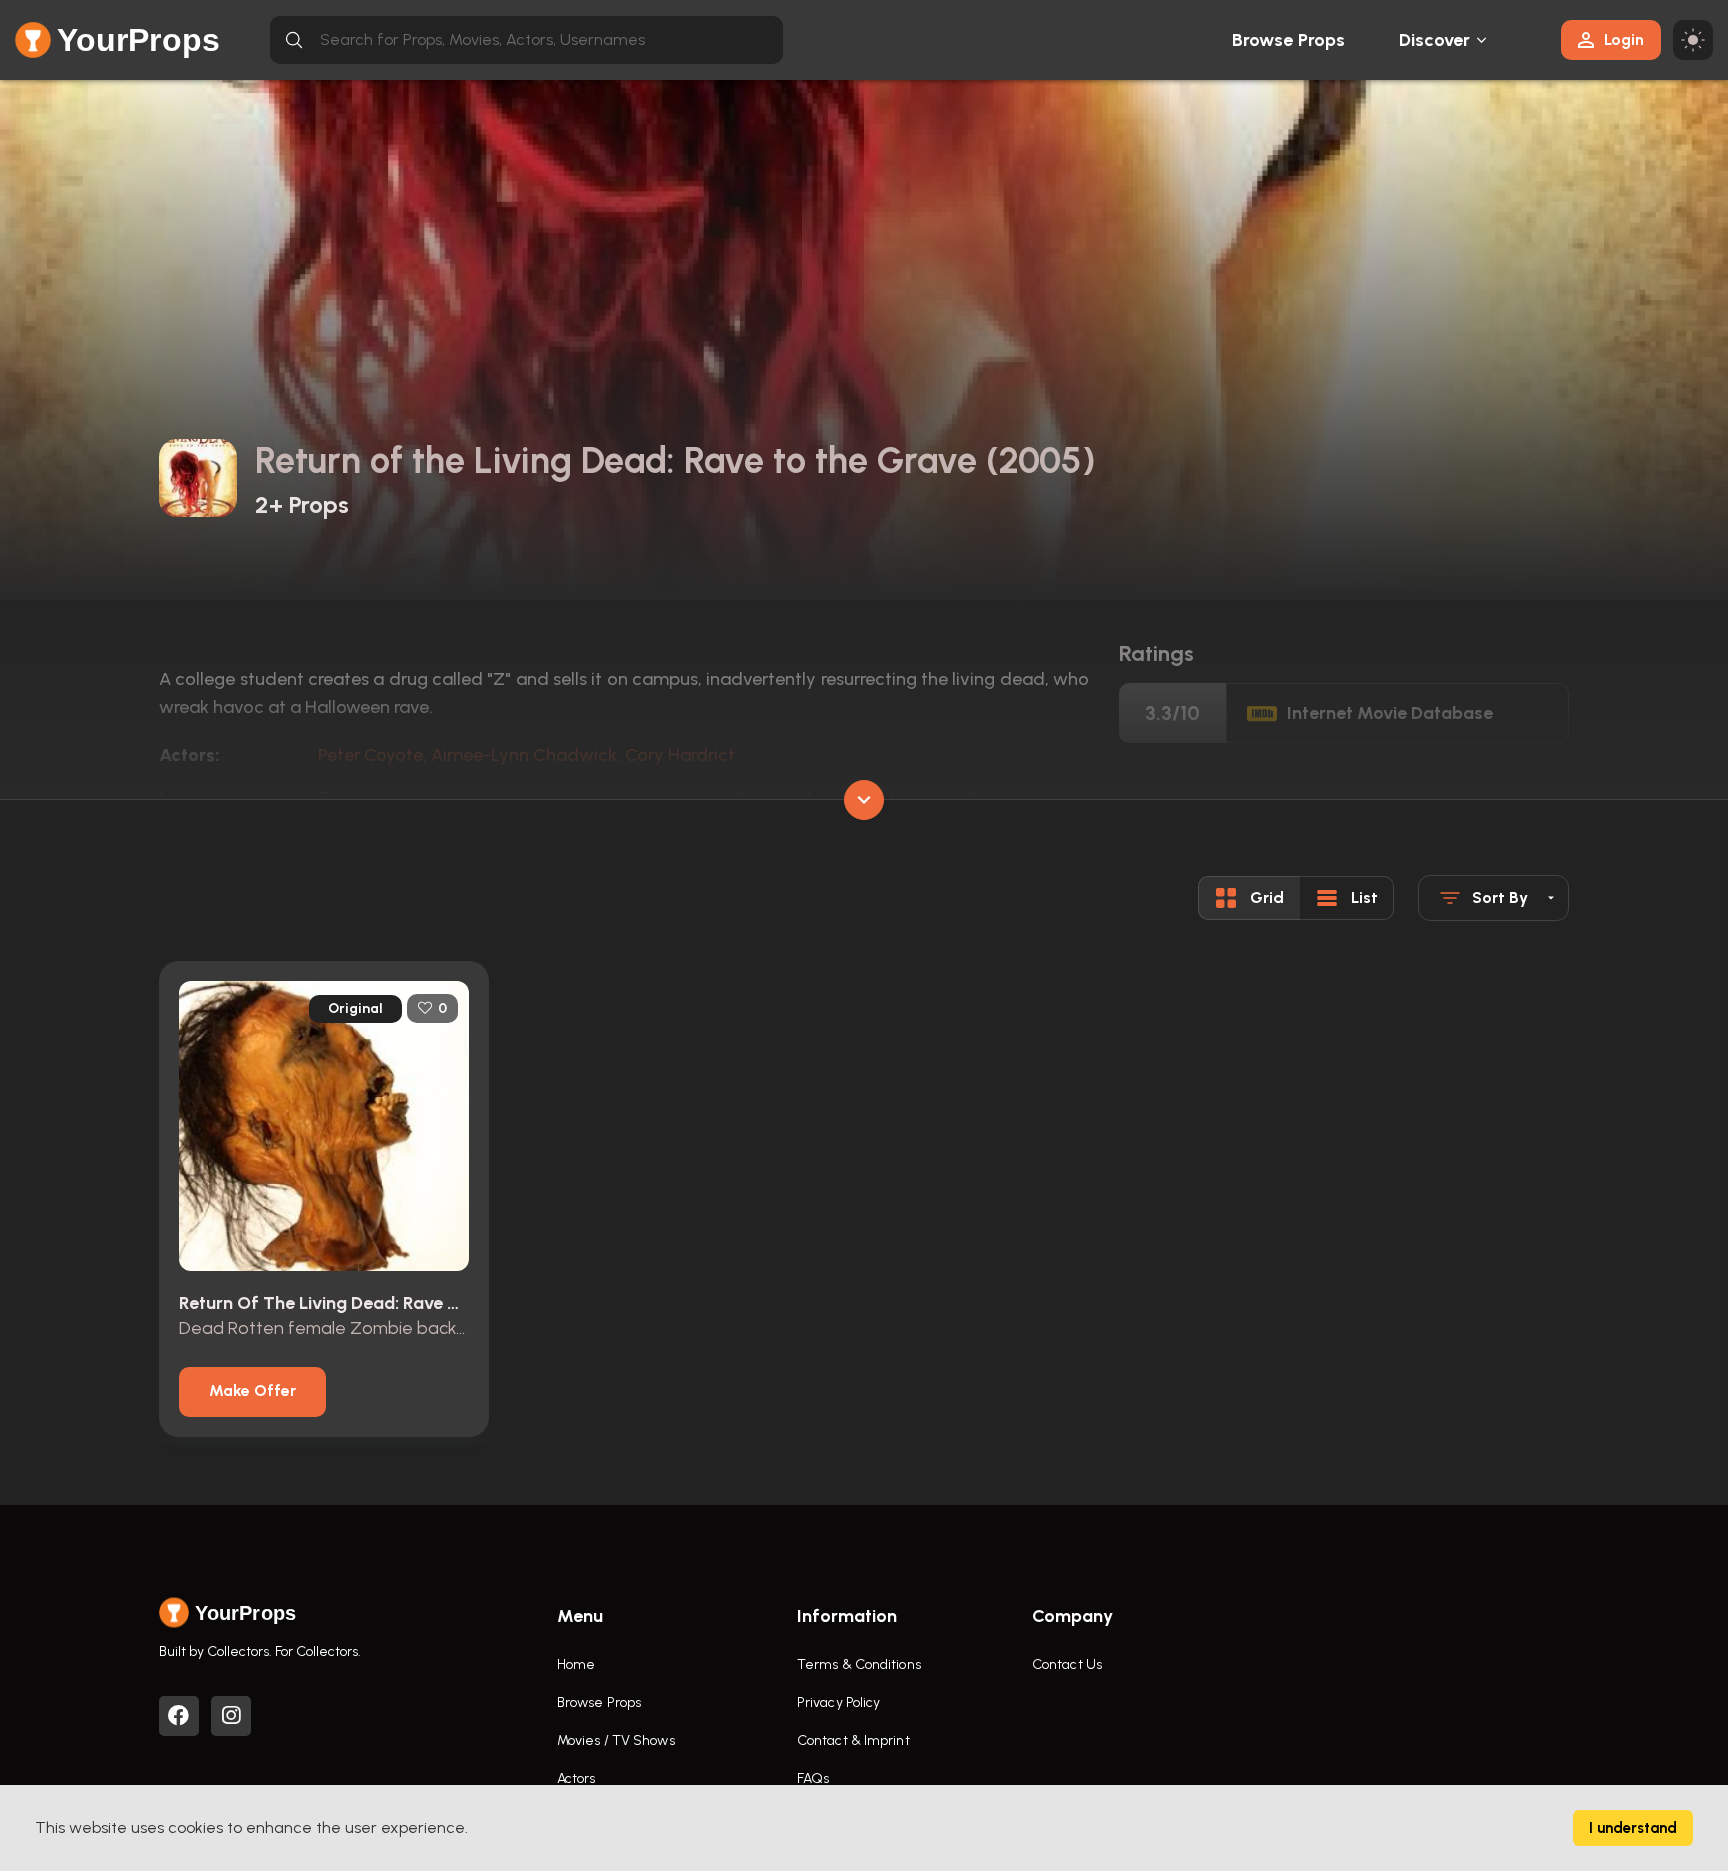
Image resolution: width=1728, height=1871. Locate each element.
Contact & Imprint (853, 1740)
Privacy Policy (838, 1702)
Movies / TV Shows (616, 1740)
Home (576, 1664)
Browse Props (1288, 40)
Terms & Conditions (859, 1664)
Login (1624, 39)
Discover (1435, 40)
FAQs (813, 1778)
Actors (576, 1778)
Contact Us (1067, 1664)
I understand (1633, 1828)
